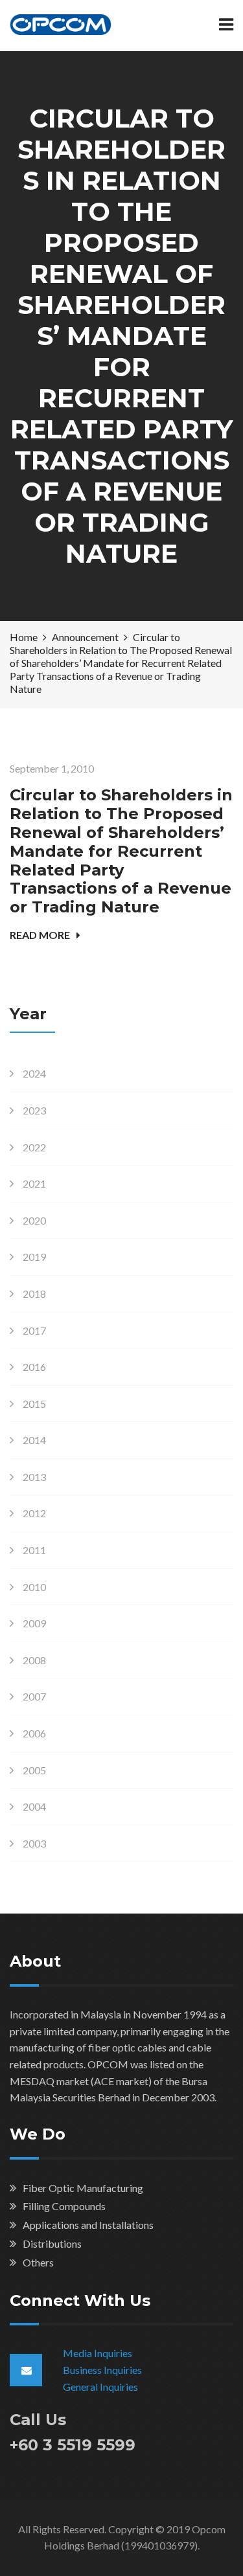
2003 (34, 1843)
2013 (34, 1477)
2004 (34, 1806)
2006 (34, 1733)
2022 (34, 1147)
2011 (34, 1550)
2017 (34, 1330)
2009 (34, 1623)
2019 (34, 1257)
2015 (34, 1404)
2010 (34, 1587)
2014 (34, 1440)
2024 (34, 1073)
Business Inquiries (102, 2370)
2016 (34, 1367)
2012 (34, 1513)
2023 (34, 1110)
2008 (34, 1660)
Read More (40, 935)
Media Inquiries (98, 2353)
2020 (34, 1220)
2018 (34, 1294)
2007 (34, 1696)
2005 (34, 1770)
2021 (34, 1183)
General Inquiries (100, 2387)
